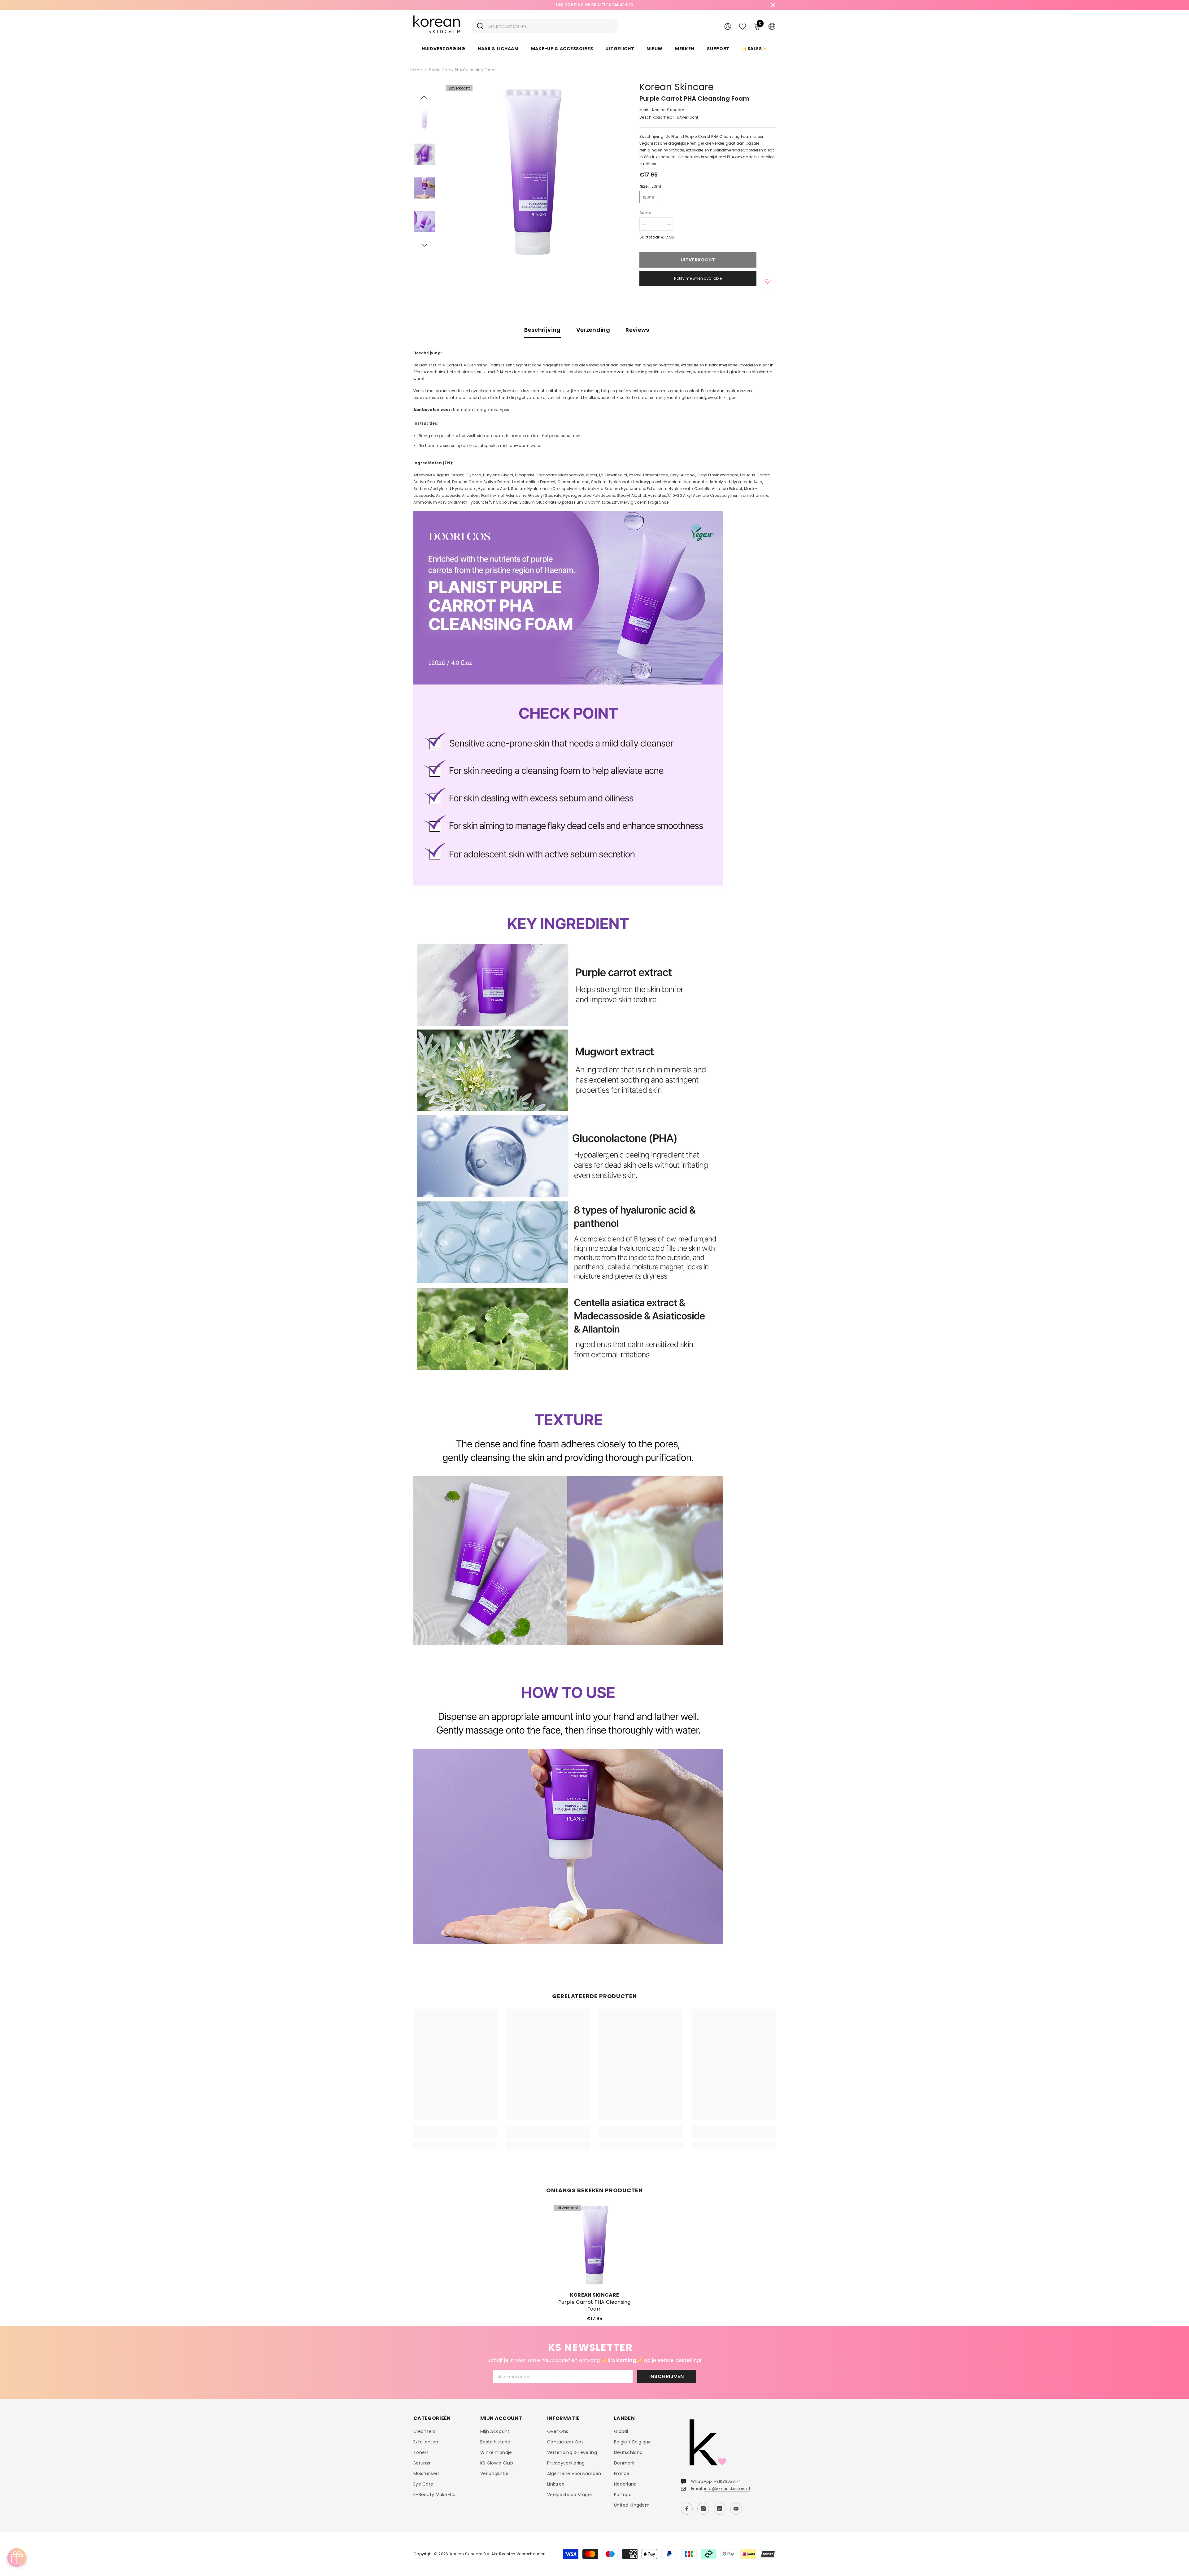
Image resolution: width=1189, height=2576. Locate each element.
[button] (424, 97)
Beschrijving (542, 330)
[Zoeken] (545, 26)
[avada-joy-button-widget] (17, 2557)
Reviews (637, 330)
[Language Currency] (772, 26)
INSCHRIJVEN (667, 2376)
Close (773, 5)
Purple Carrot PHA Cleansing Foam (594, 2306)
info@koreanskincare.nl (727, 2489)
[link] (455, 2136)
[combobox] (551, 26)
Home (416, 70)
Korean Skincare (677, 87)
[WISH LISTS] (743, 26)
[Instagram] (703, 2509)
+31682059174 (727, 2481)
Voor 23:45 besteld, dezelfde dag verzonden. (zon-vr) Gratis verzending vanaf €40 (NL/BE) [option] (594, 5)
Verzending (593, 330)
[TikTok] (720, 2509)
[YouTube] (736, 2509)
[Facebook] (687, 2509)
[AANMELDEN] (728, 26)
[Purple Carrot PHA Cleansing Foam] (594, 2245)
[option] (533, 172)
